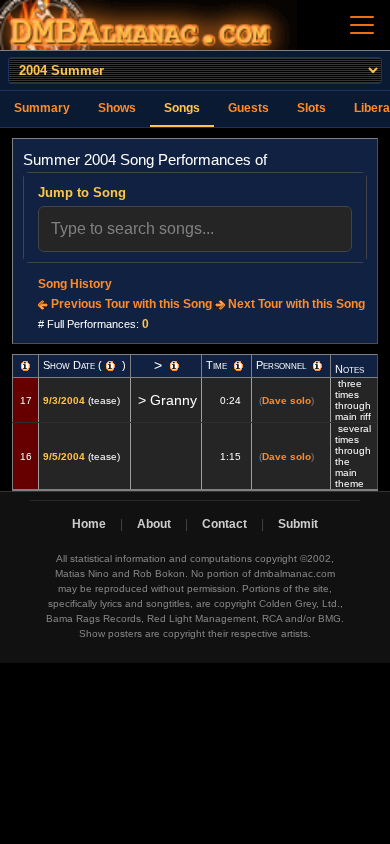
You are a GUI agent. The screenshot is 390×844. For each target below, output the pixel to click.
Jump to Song (82, 192)
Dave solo (286, 400)
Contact (224, 524)
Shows (117, 108)
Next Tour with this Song (295, 304)
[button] (25, 366)
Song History (75, 284)
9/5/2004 (64, 456)
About (154, 524)
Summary (42, 108)
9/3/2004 (64, 400)
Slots (311, 108)
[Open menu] (362, 25)
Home (89, 524)
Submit (298, 524)
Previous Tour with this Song (130, 304)
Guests (248, 108)
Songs (182, 108)
